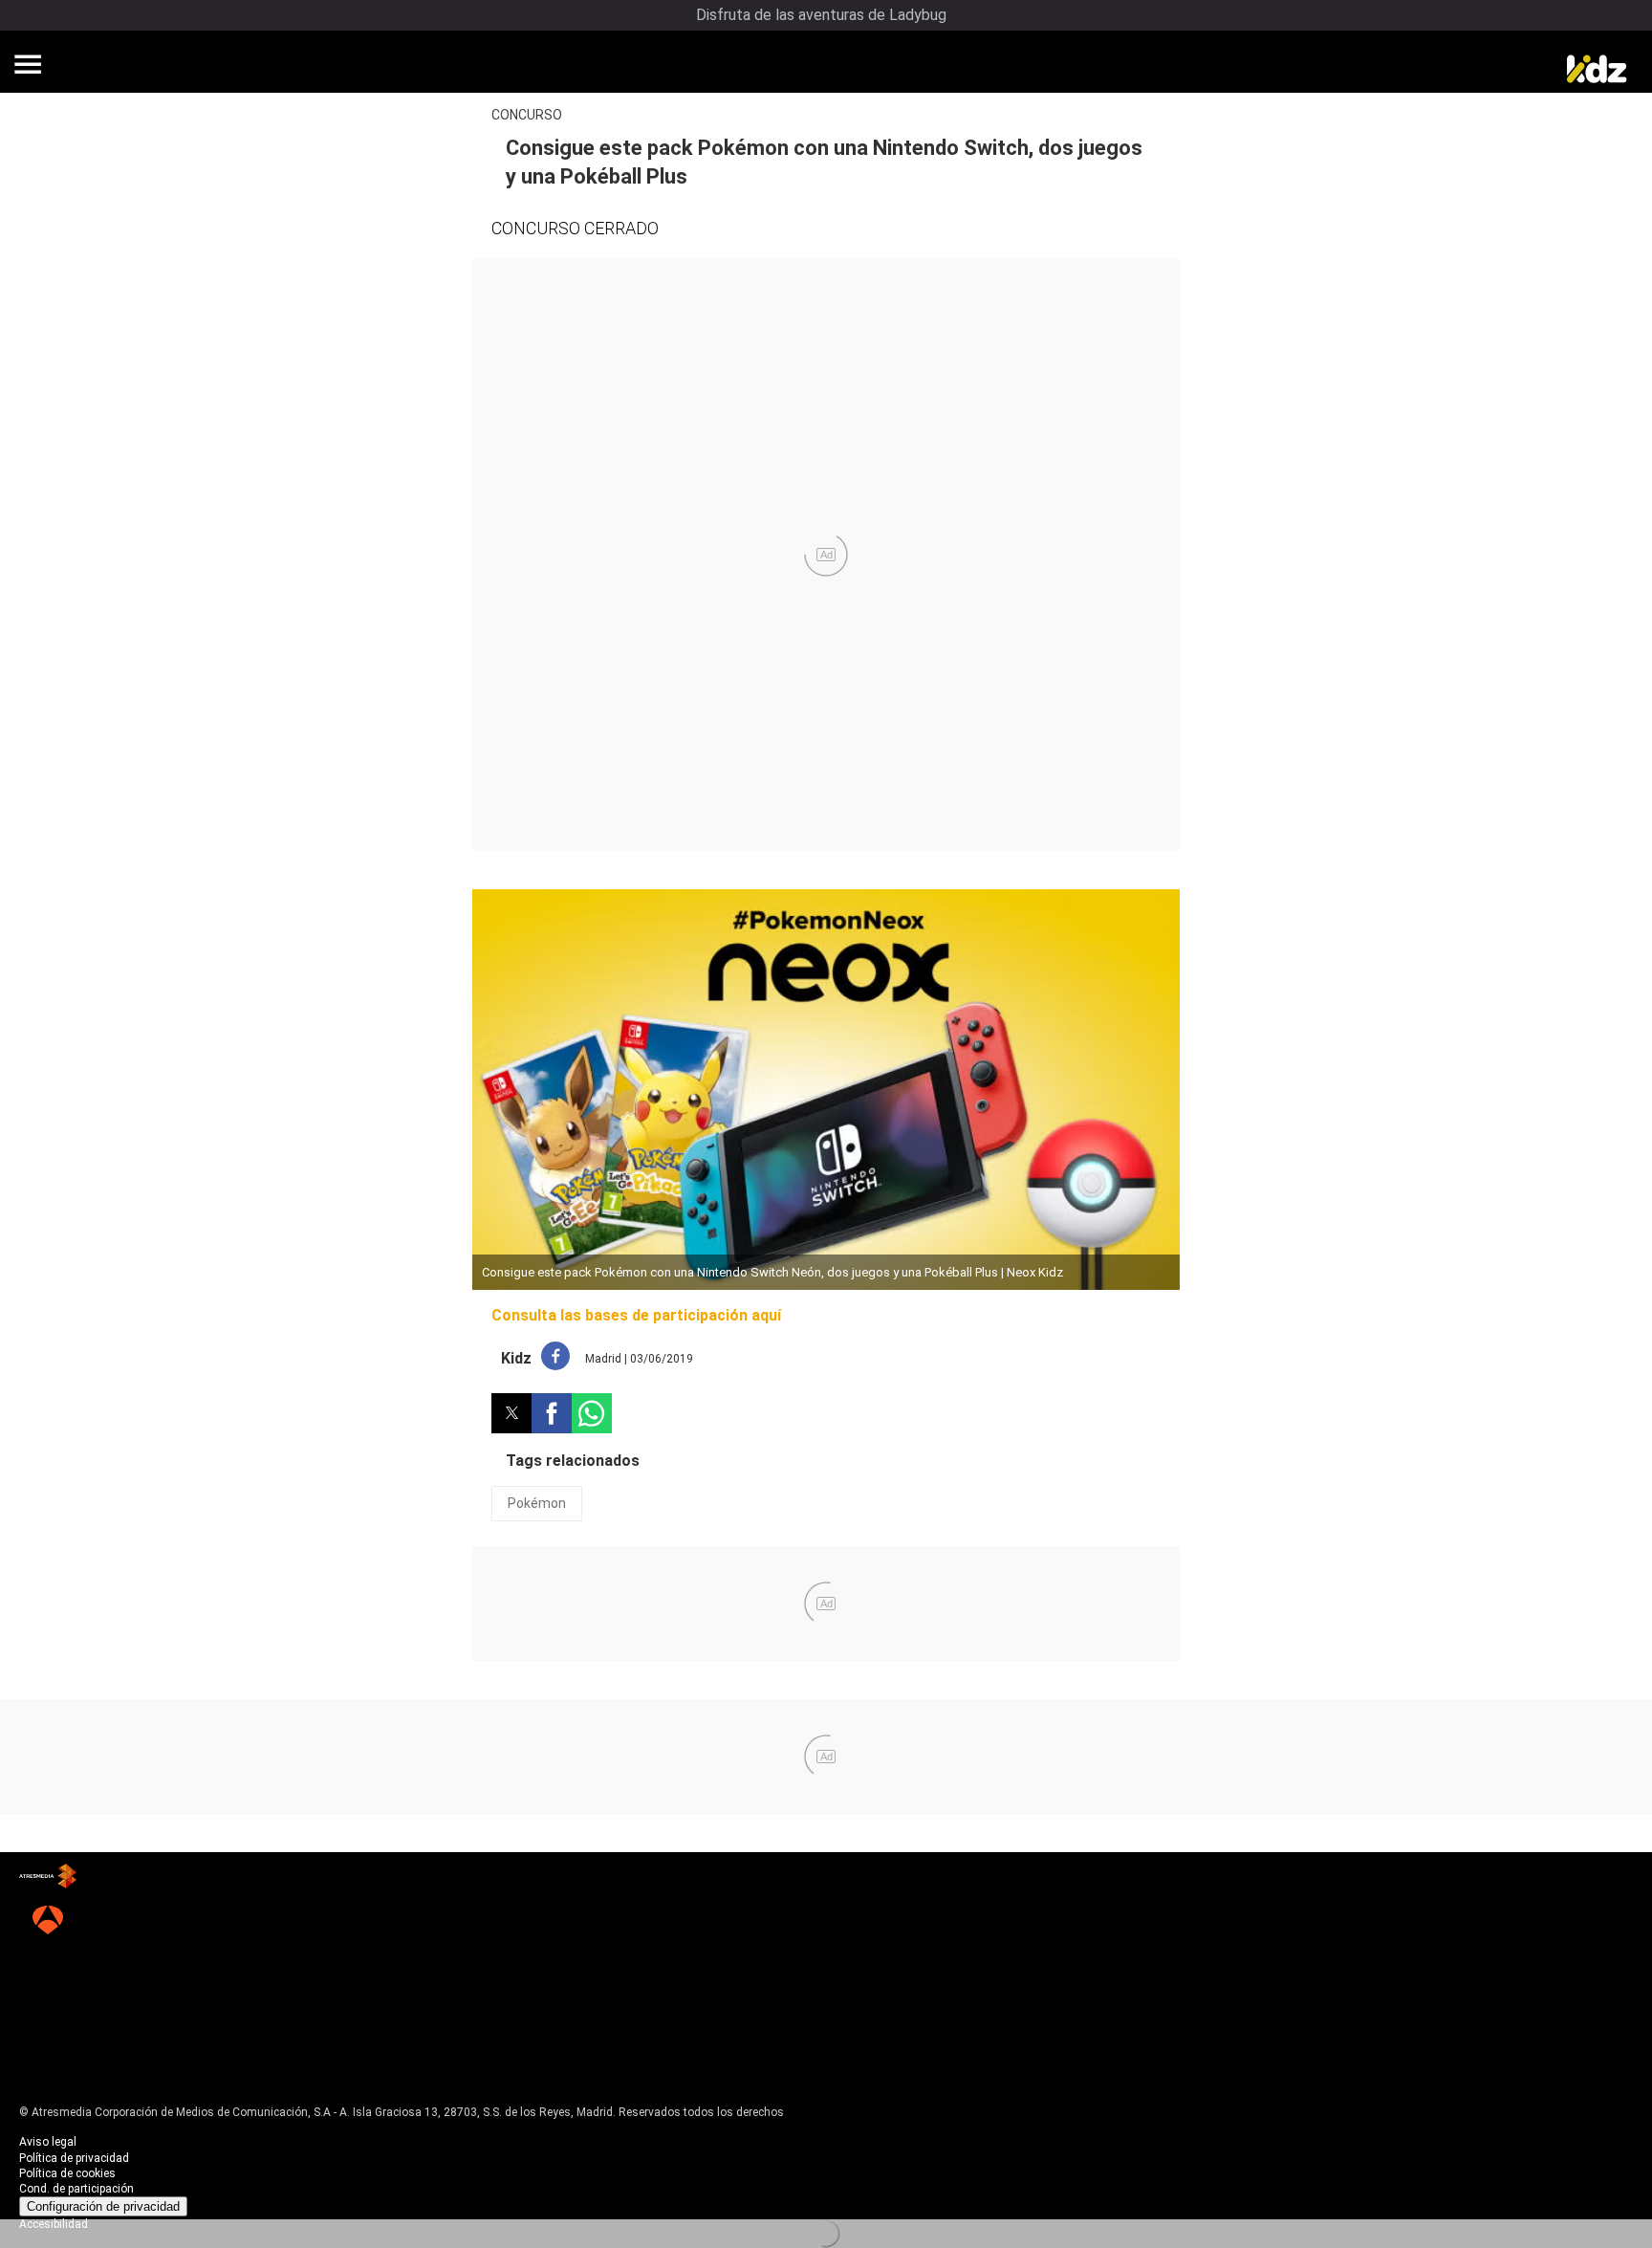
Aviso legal (48, 2142)
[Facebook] (555, 1359)
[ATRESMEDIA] (48, 1878)
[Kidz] (1595, 67)
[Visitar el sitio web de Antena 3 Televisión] (48, 1922)
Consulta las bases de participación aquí (636, 1315)
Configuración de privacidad (103, 2206)
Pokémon (537, 1503)
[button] (28, 64)
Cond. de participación (76, 2189)
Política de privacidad (74, 2158)
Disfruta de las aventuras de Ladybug (821, 15)
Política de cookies (67, 2173)
